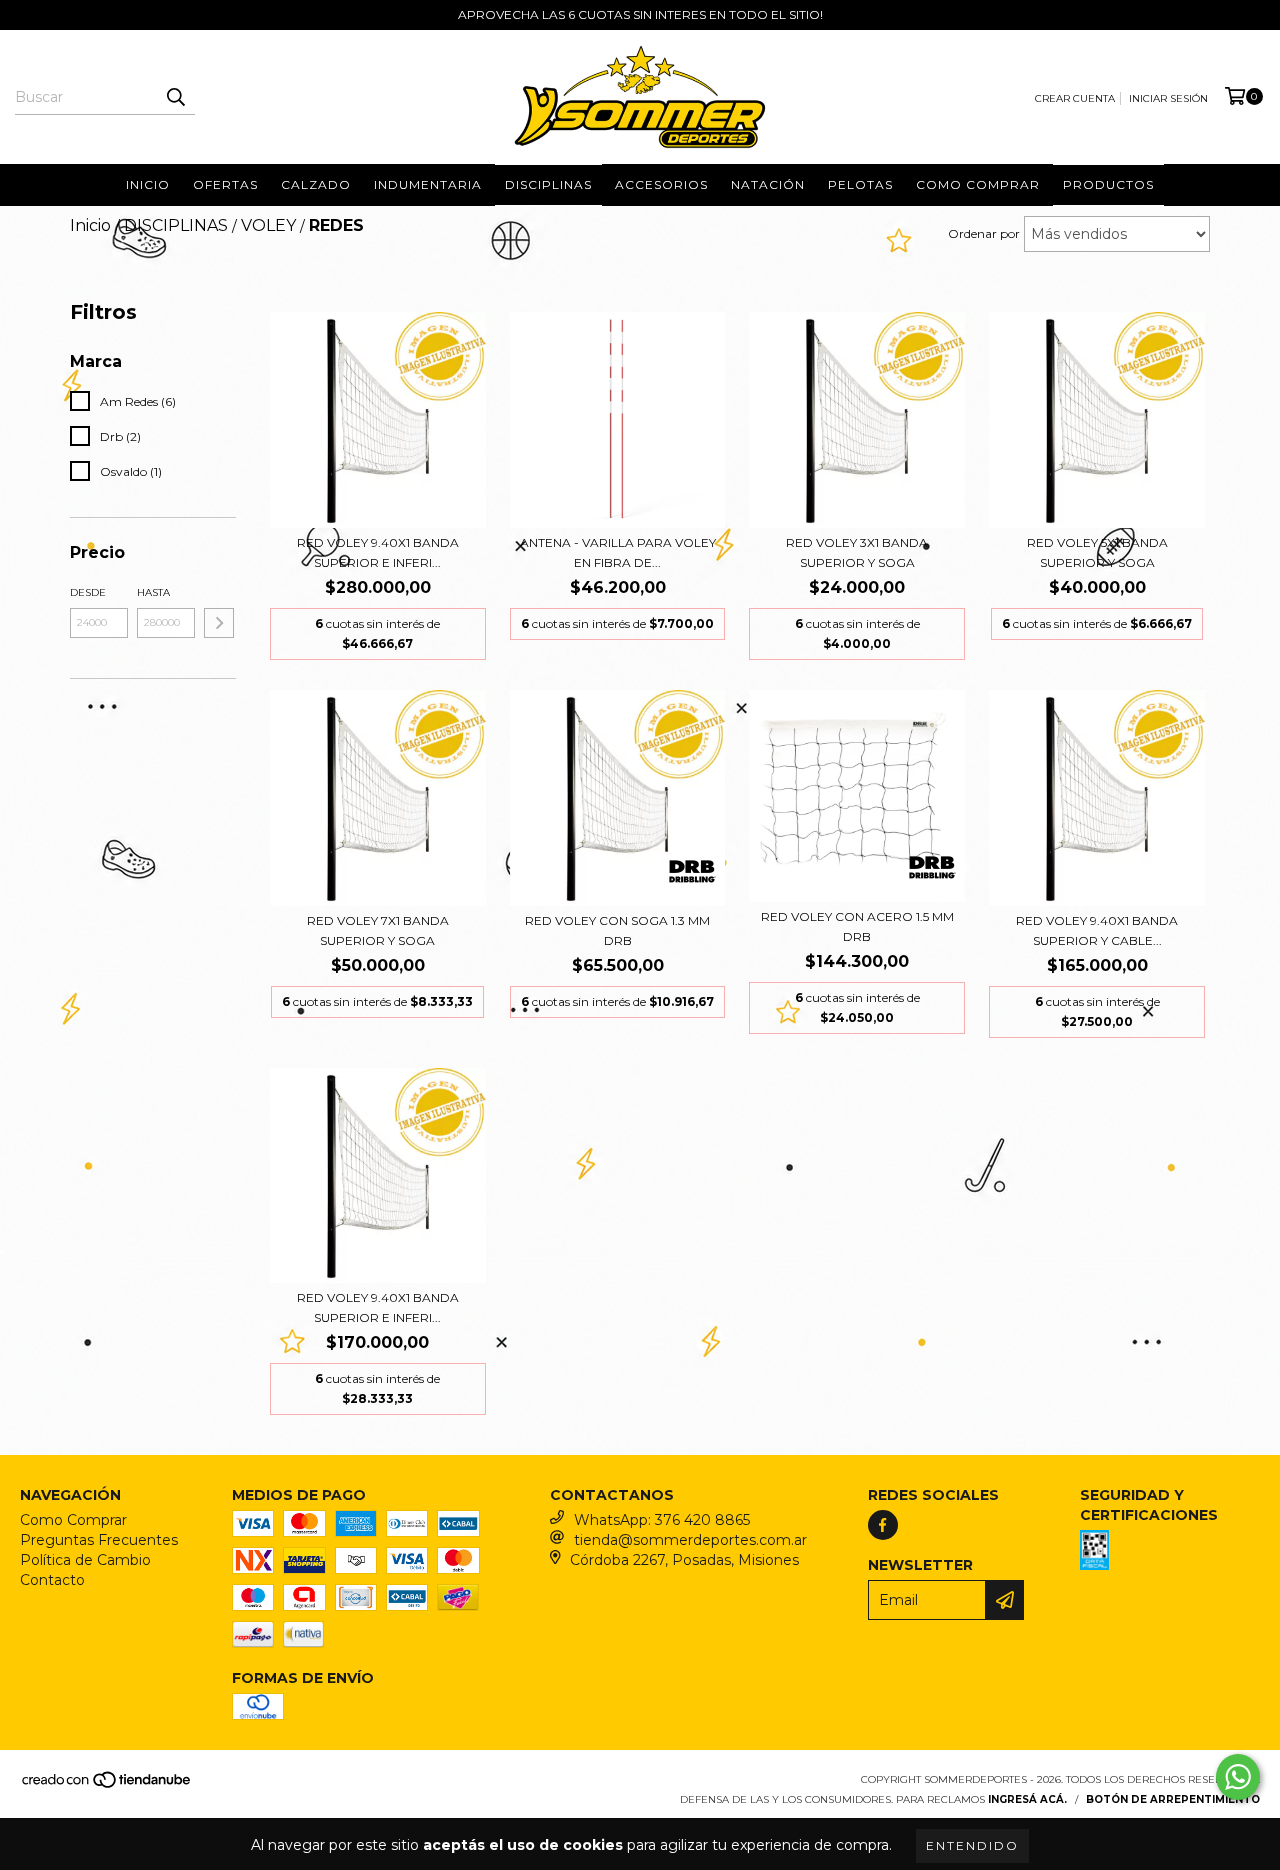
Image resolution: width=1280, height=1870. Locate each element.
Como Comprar (73, 1520)
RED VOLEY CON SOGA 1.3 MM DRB (617, 930)
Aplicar (219, 623)
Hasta (153, 592)
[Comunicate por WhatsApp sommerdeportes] (1238, 1777)
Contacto (52, 1580)
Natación (768, 184)
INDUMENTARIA (428, 184)
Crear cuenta (1075, 98)
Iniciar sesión (1168, 98)
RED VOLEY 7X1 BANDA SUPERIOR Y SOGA (378, 930)
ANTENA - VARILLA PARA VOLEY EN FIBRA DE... (618, 552)
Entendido (972, 1845)
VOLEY (268, 225)
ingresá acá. (1027, 1799)
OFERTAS (225, 184)
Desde (88, 592)
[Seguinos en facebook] (883, 1525)
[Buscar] (175, 97)
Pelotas (860, 184)
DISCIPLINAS (548, 184)
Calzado (316, 184)
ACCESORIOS (661, 184)
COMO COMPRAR (978, 184)
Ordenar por (984, 233)
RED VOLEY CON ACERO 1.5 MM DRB (857, 926)
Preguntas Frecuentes (99, 1540)
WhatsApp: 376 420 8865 (662, 1520)
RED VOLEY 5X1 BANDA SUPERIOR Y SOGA (1097, 552)
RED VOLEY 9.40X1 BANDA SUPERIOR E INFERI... (378, 552)
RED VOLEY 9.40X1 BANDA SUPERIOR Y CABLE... (1097, 930)
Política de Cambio (85, 1560)
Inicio (148, 184)
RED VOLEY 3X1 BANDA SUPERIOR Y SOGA (857, 552)
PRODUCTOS (1108, 184)
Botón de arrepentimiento (1173, 1799)
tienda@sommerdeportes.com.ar (690, 1540)
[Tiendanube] (107, 1786)
